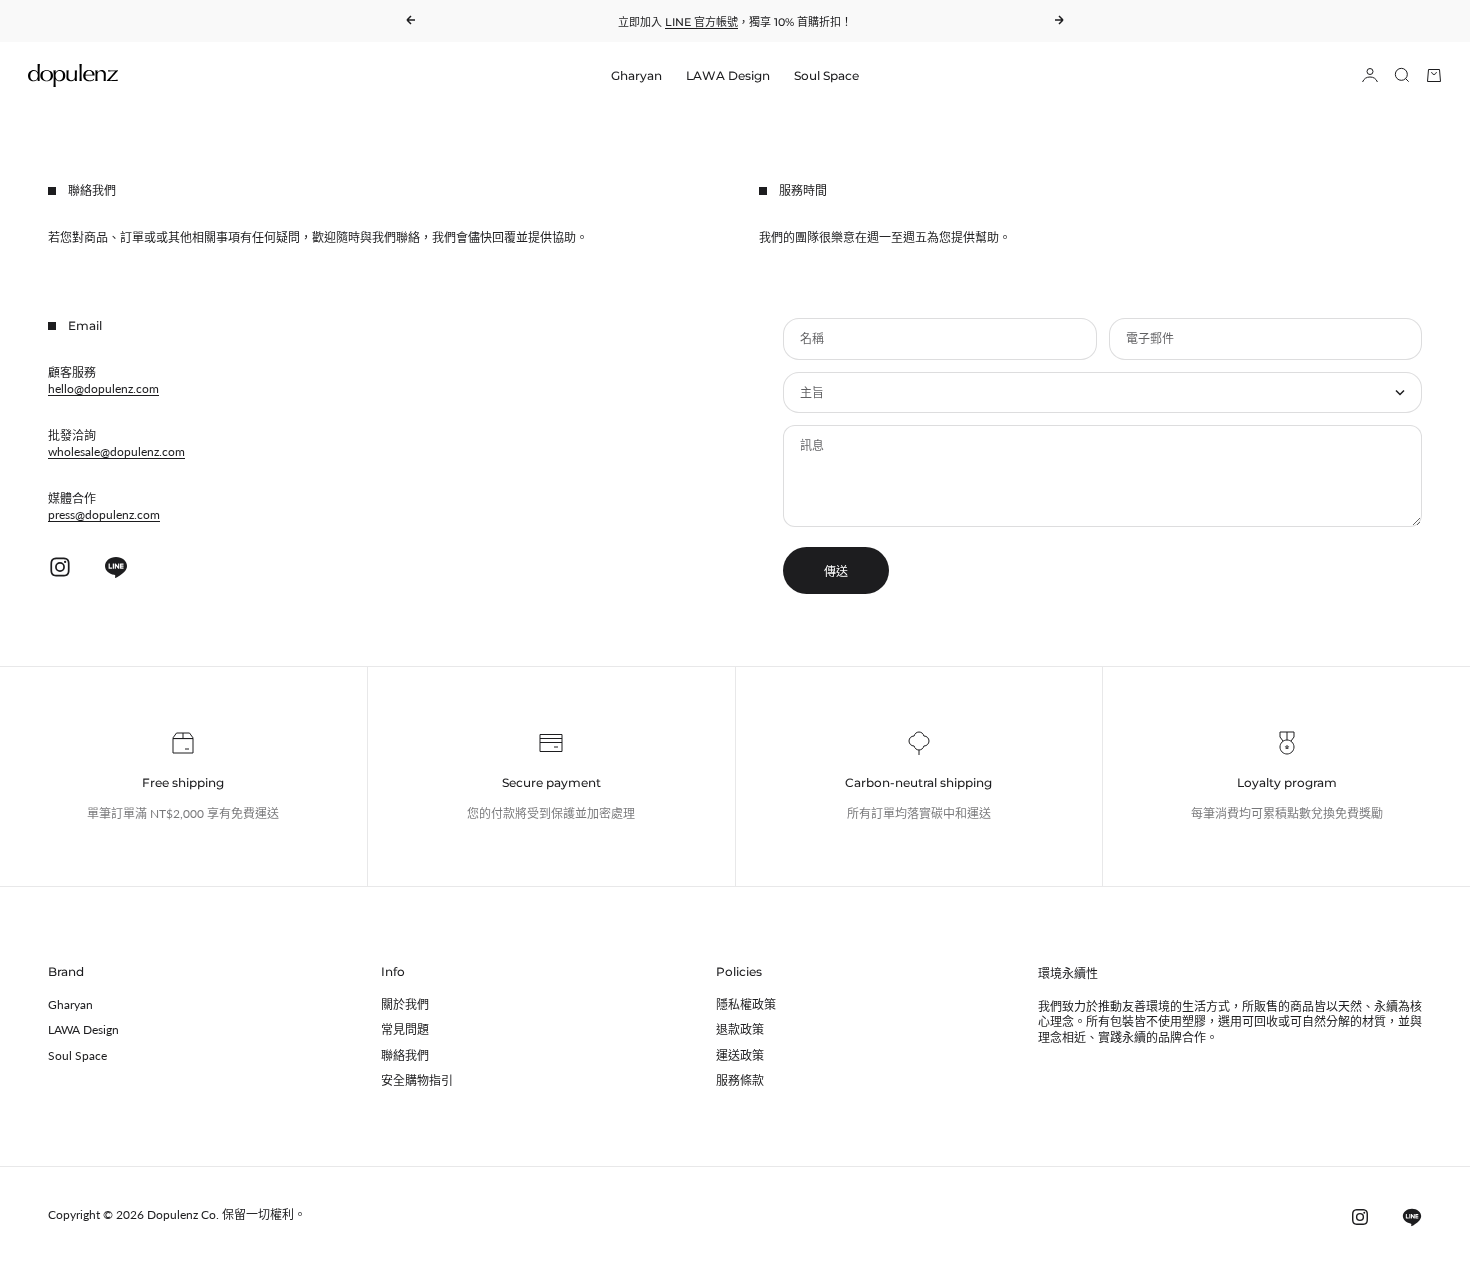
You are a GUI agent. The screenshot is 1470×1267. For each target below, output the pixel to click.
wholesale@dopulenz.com (116, 451)
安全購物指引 (417, 1080)
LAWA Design (728, 75)
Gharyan (636, 75)
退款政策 (740, 1029)
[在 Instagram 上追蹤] (60, 567)
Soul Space (826, 75)
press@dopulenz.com (104, 514)
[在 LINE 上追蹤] (116, 567)
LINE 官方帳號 (701, 22)
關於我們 (405, 1004)
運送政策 (740, 1055)
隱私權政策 (746, 1004)
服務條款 (740, 1080)
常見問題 (405, 1029)
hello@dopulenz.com (103, 388)
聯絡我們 (405, 1055)
